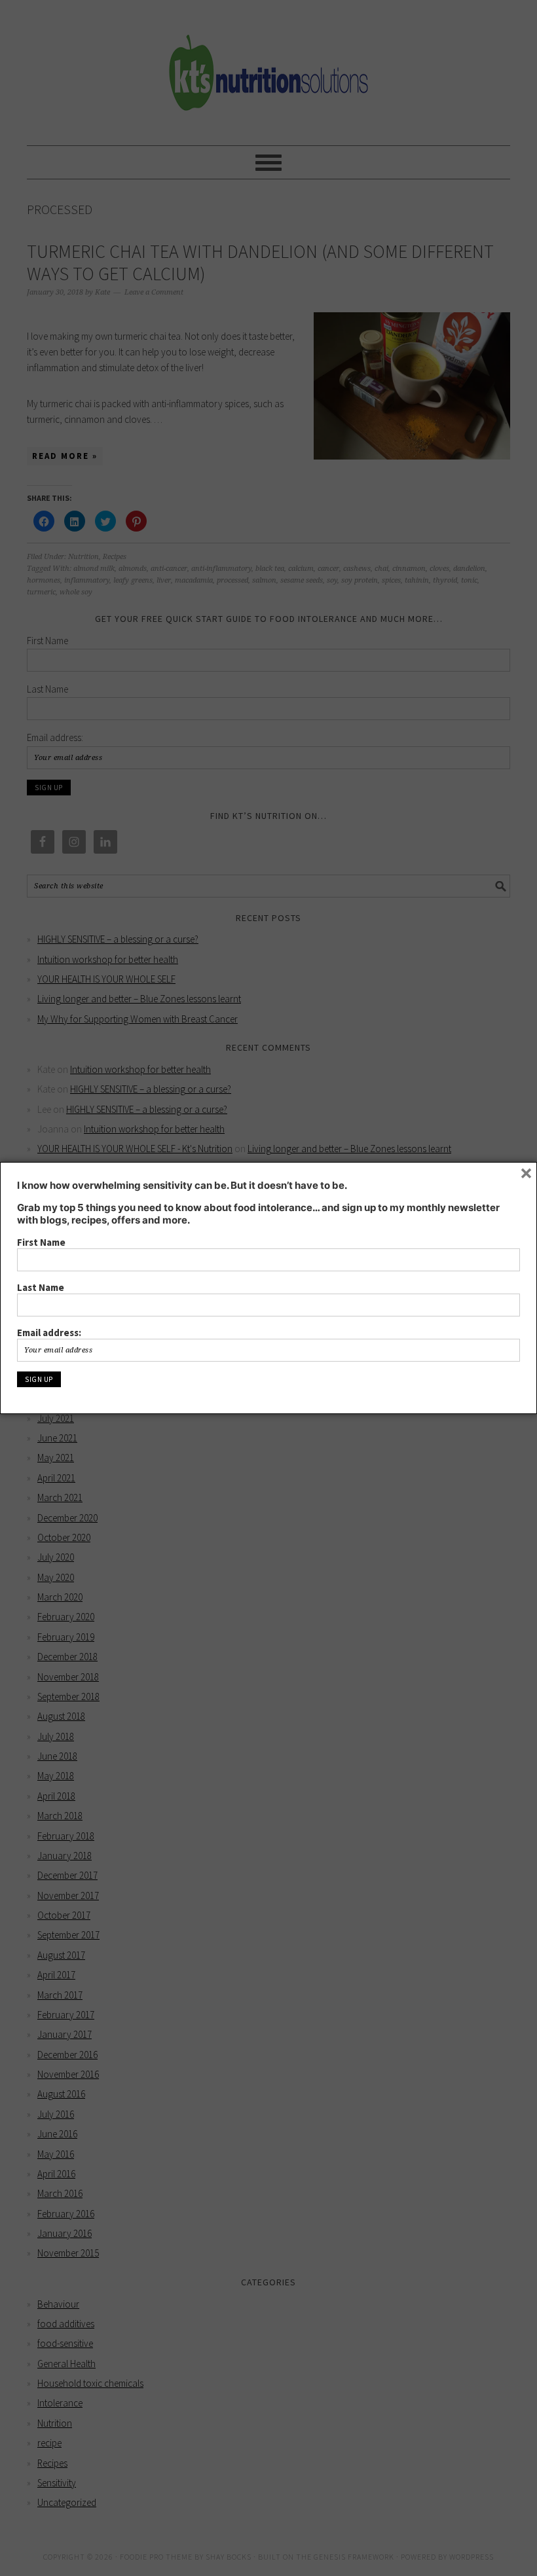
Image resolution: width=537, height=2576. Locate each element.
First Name (41, 1242)
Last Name (41, 1287)
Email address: (49, 1333)
